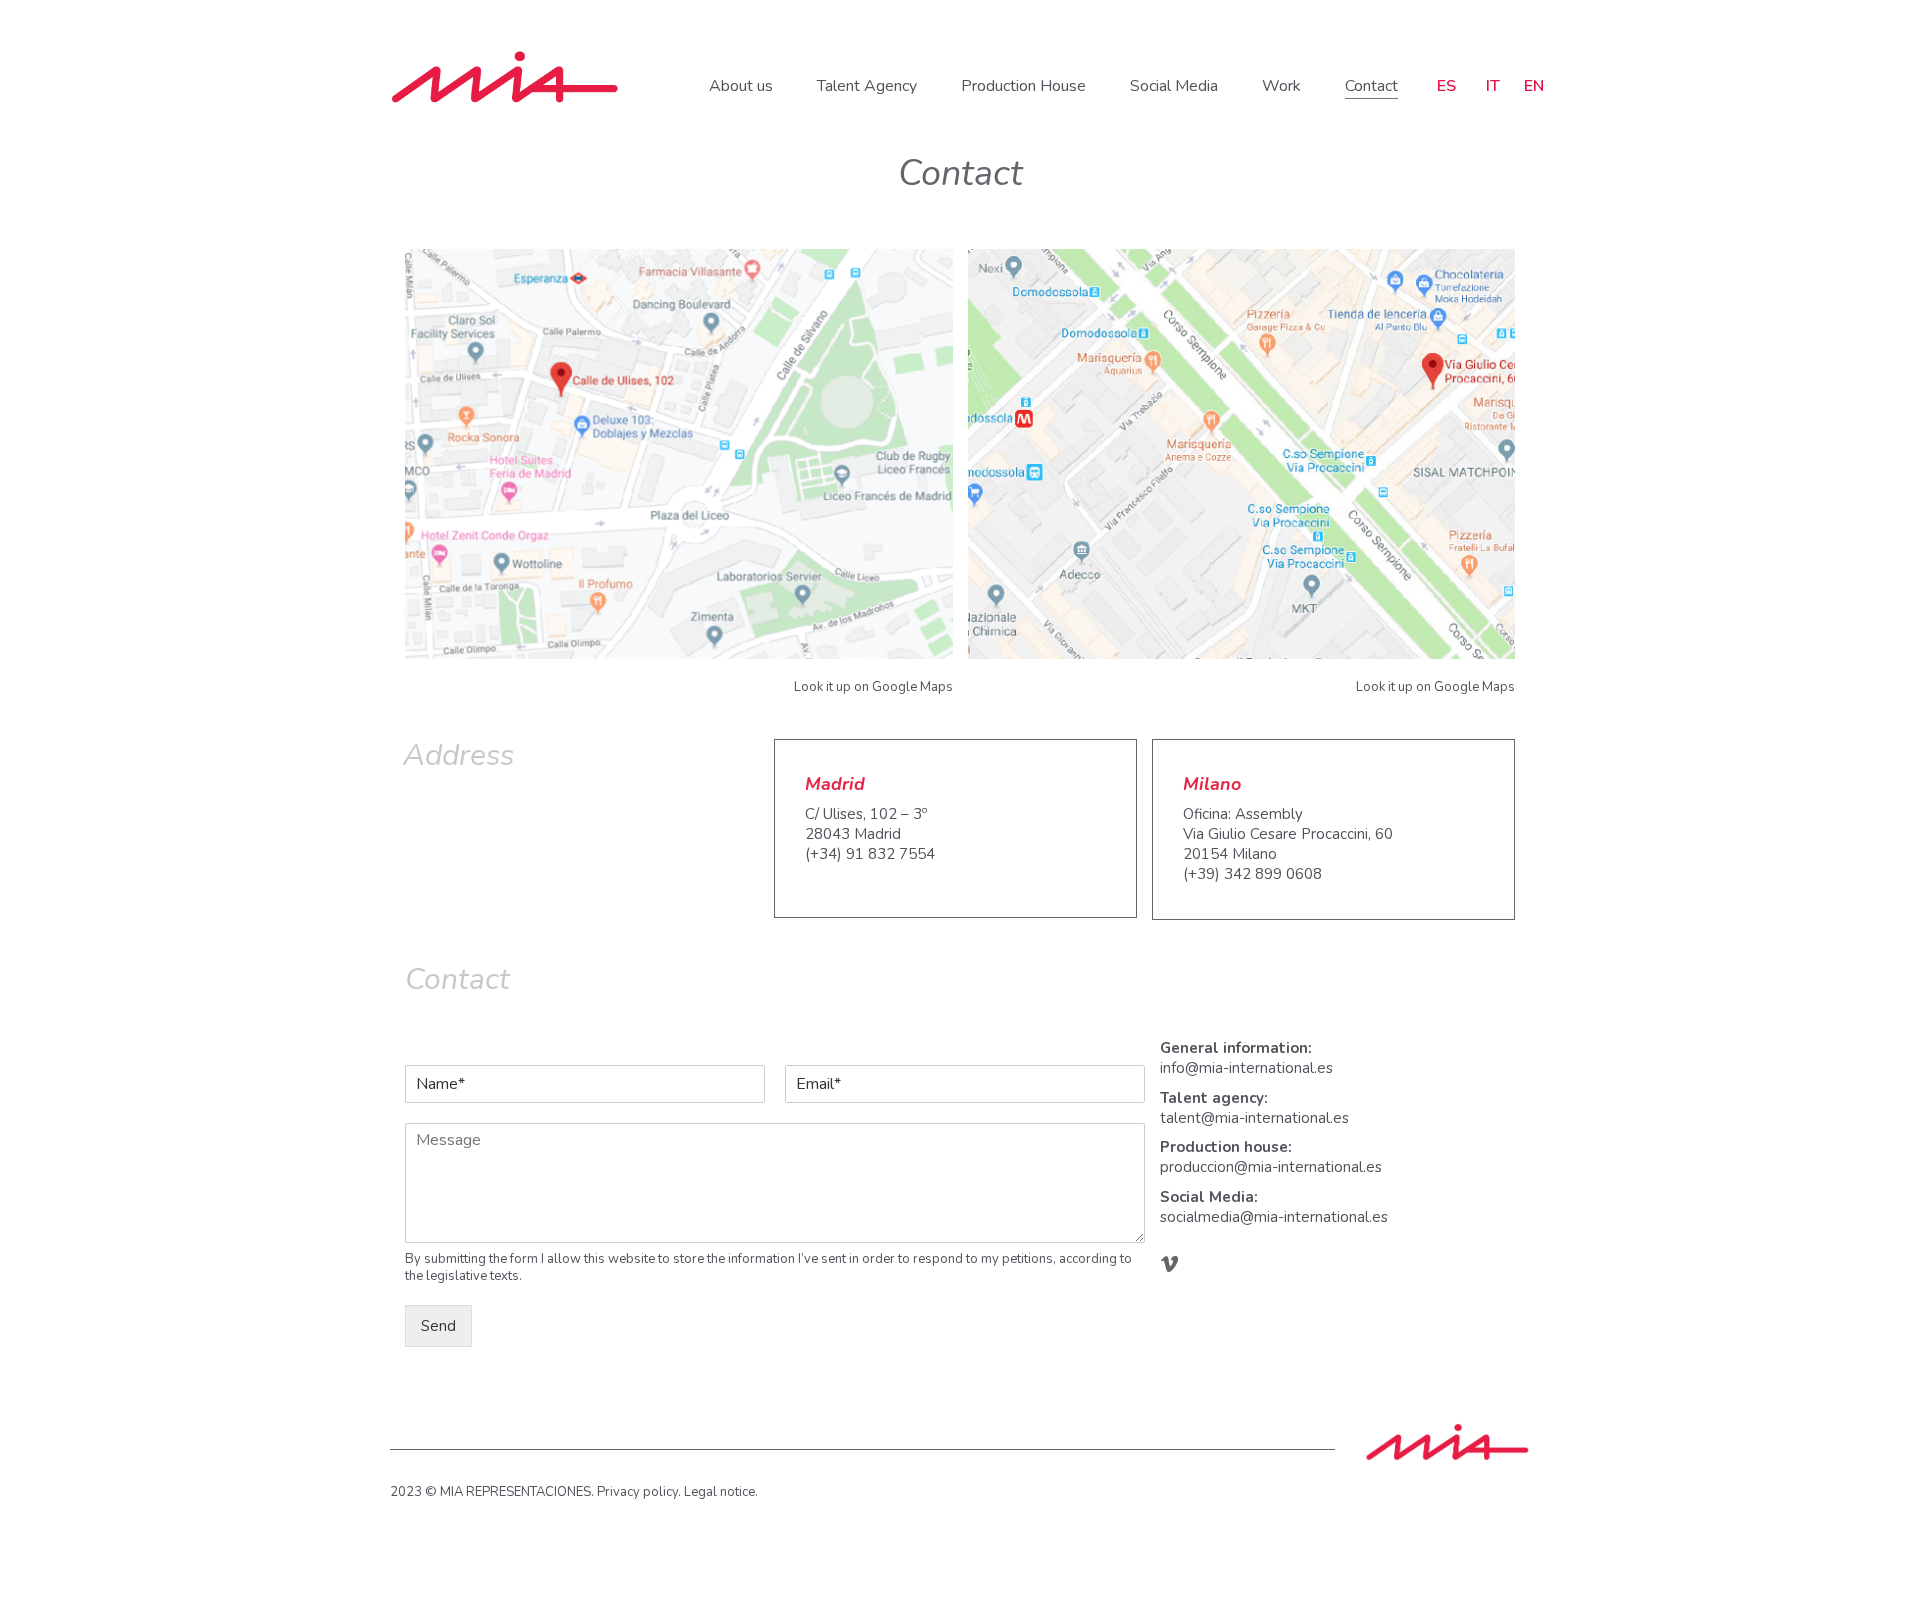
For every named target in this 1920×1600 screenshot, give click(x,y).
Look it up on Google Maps (873, 687)
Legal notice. (721, 1492)
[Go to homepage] (505, 77)
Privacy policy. (639, 1492)
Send (438, 1326)
